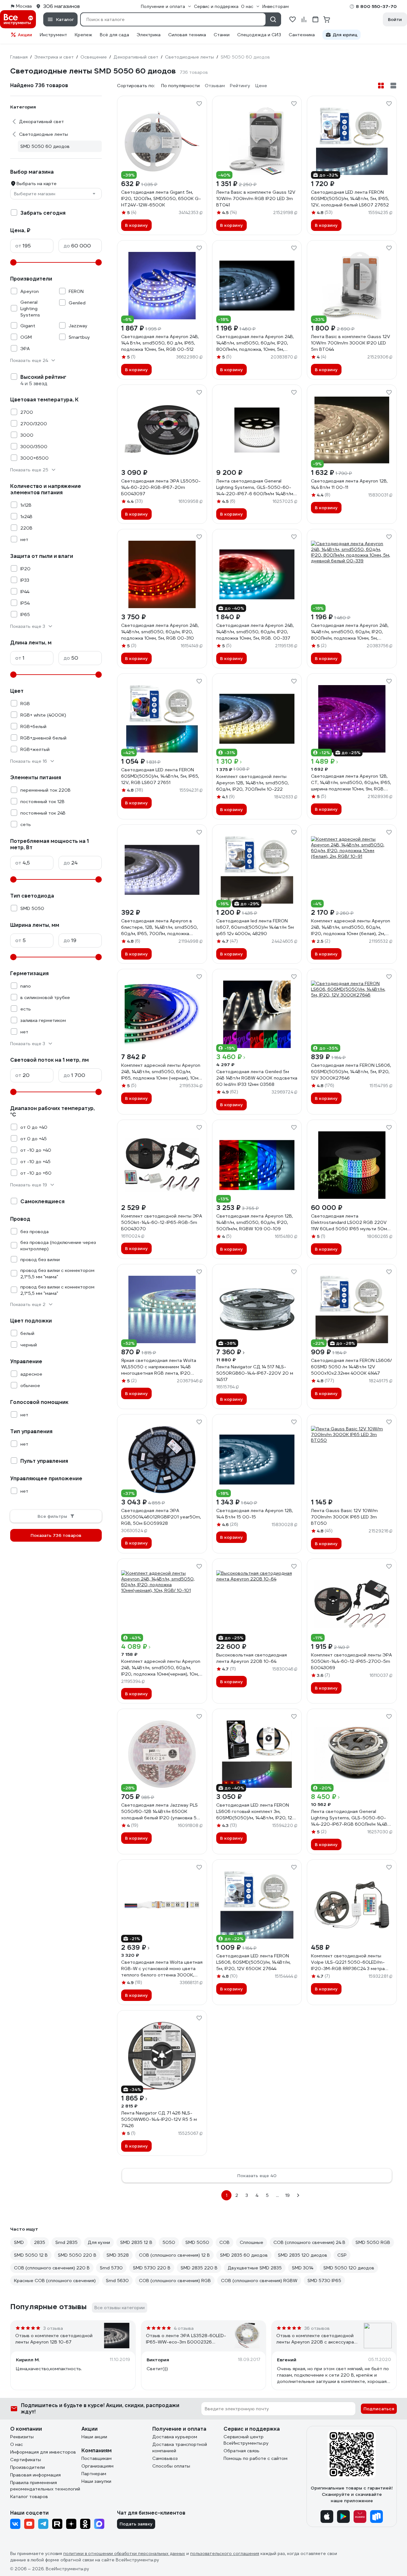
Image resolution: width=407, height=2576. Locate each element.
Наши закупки (96, 2481)
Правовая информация (35, 2475)
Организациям (97, 2466)
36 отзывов (317, 2328)
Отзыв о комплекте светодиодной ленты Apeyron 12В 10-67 (54, 2339)
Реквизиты (22, 2437)
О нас (17, 2444)
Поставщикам (97, 2458)
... (277, 2195)
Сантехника (302, 35)
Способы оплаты (171, 2466)
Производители (28, 2467)
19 (287, 2195)
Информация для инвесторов (43, 2452)
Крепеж (83, 35)
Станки (222, 35)
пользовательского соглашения (225, 2554)
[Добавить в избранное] (199, 104)
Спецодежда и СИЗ (259, 35)
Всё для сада (114, 35)
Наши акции (94, 2437)
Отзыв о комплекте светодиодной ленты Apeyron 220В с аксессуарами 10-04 (318, 2339)
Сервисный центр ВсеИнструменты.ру (246, 2440)
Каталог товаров (29, 2496)
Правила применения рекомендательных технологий (45, 2486)
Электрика (149, 35)
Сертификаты (26, 2460)
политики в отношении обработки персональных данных (124, 2554)
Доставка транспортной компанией (180, 2448)
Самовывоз (165, 2458)
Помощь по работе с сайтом (255, 2458)
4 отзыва (184, 2328)
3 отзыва (53, 2328)
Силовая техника (187, 35)
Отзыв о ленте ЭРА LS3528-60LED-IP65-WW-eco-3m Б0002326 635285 (186, 2339)
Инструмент (53, 35)
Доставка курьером (175, 2437)
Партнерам (94, 2474)
